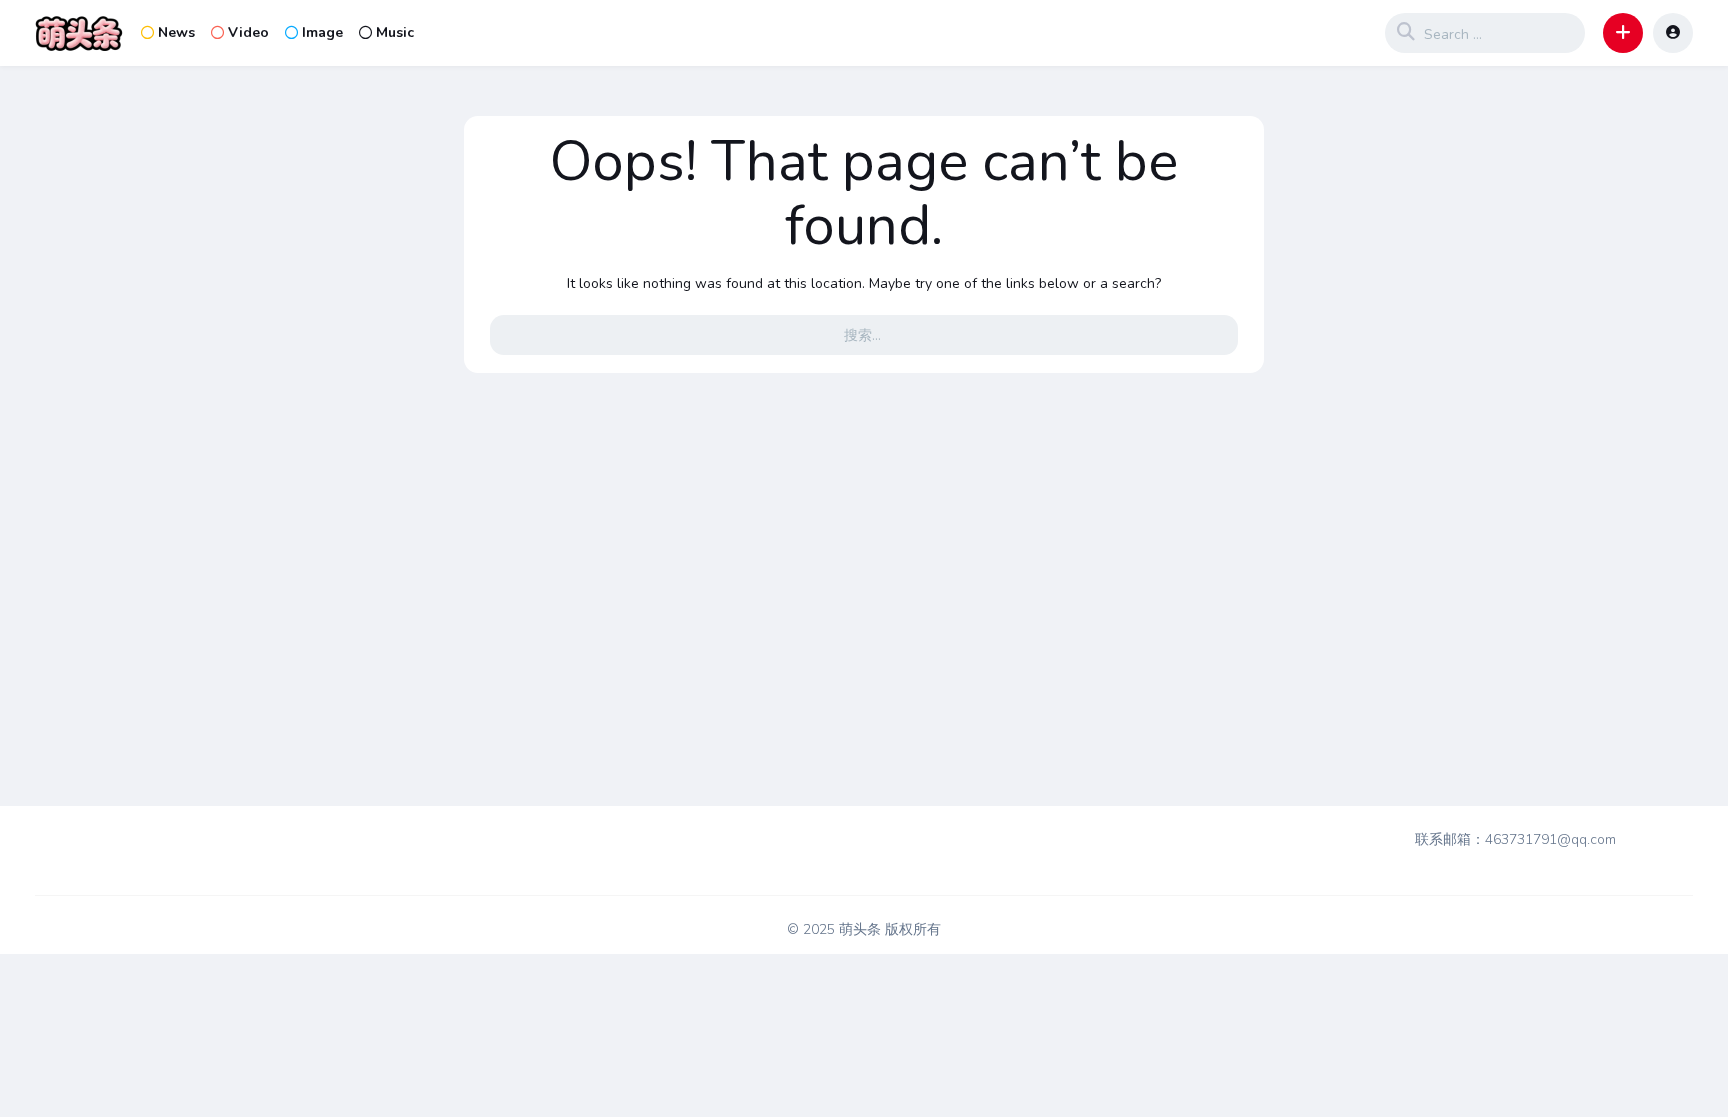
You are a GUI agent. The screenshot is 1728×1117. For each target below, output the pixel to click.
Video (248, 32)
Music (395, 32)
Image (322, 32)
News (176, 32)
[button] (1623, 33)
